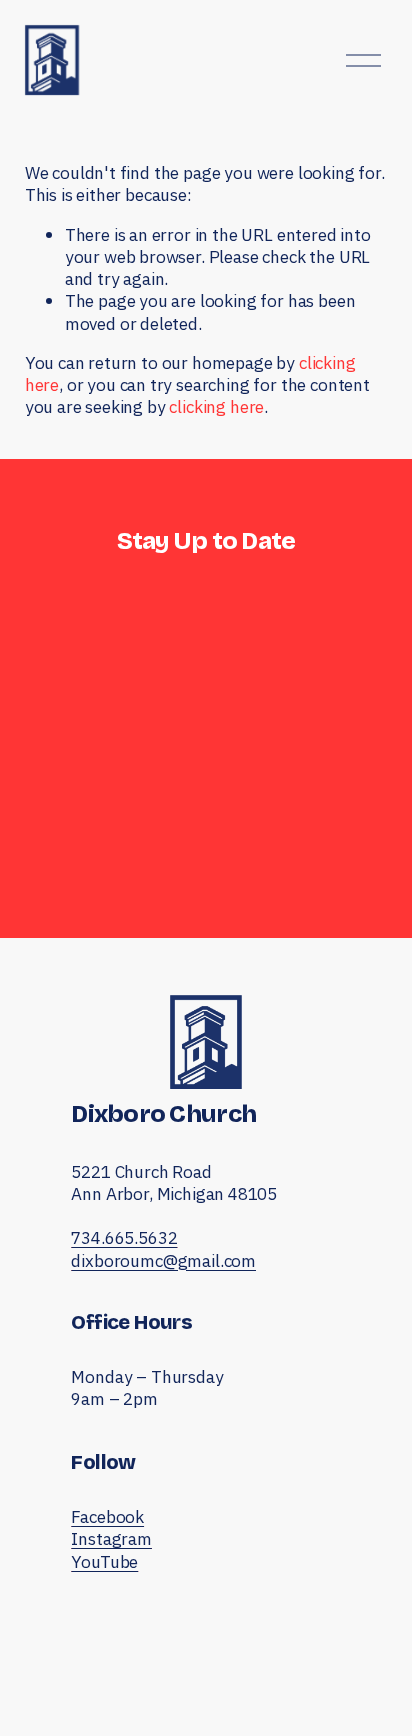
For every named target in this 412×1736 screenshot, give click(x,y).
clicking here (216, 406)
